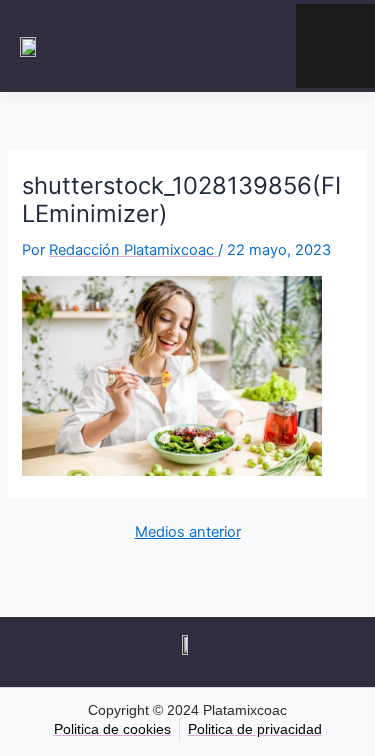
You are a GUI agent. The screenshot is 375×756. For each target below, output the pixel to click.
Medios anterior (188, 532)
